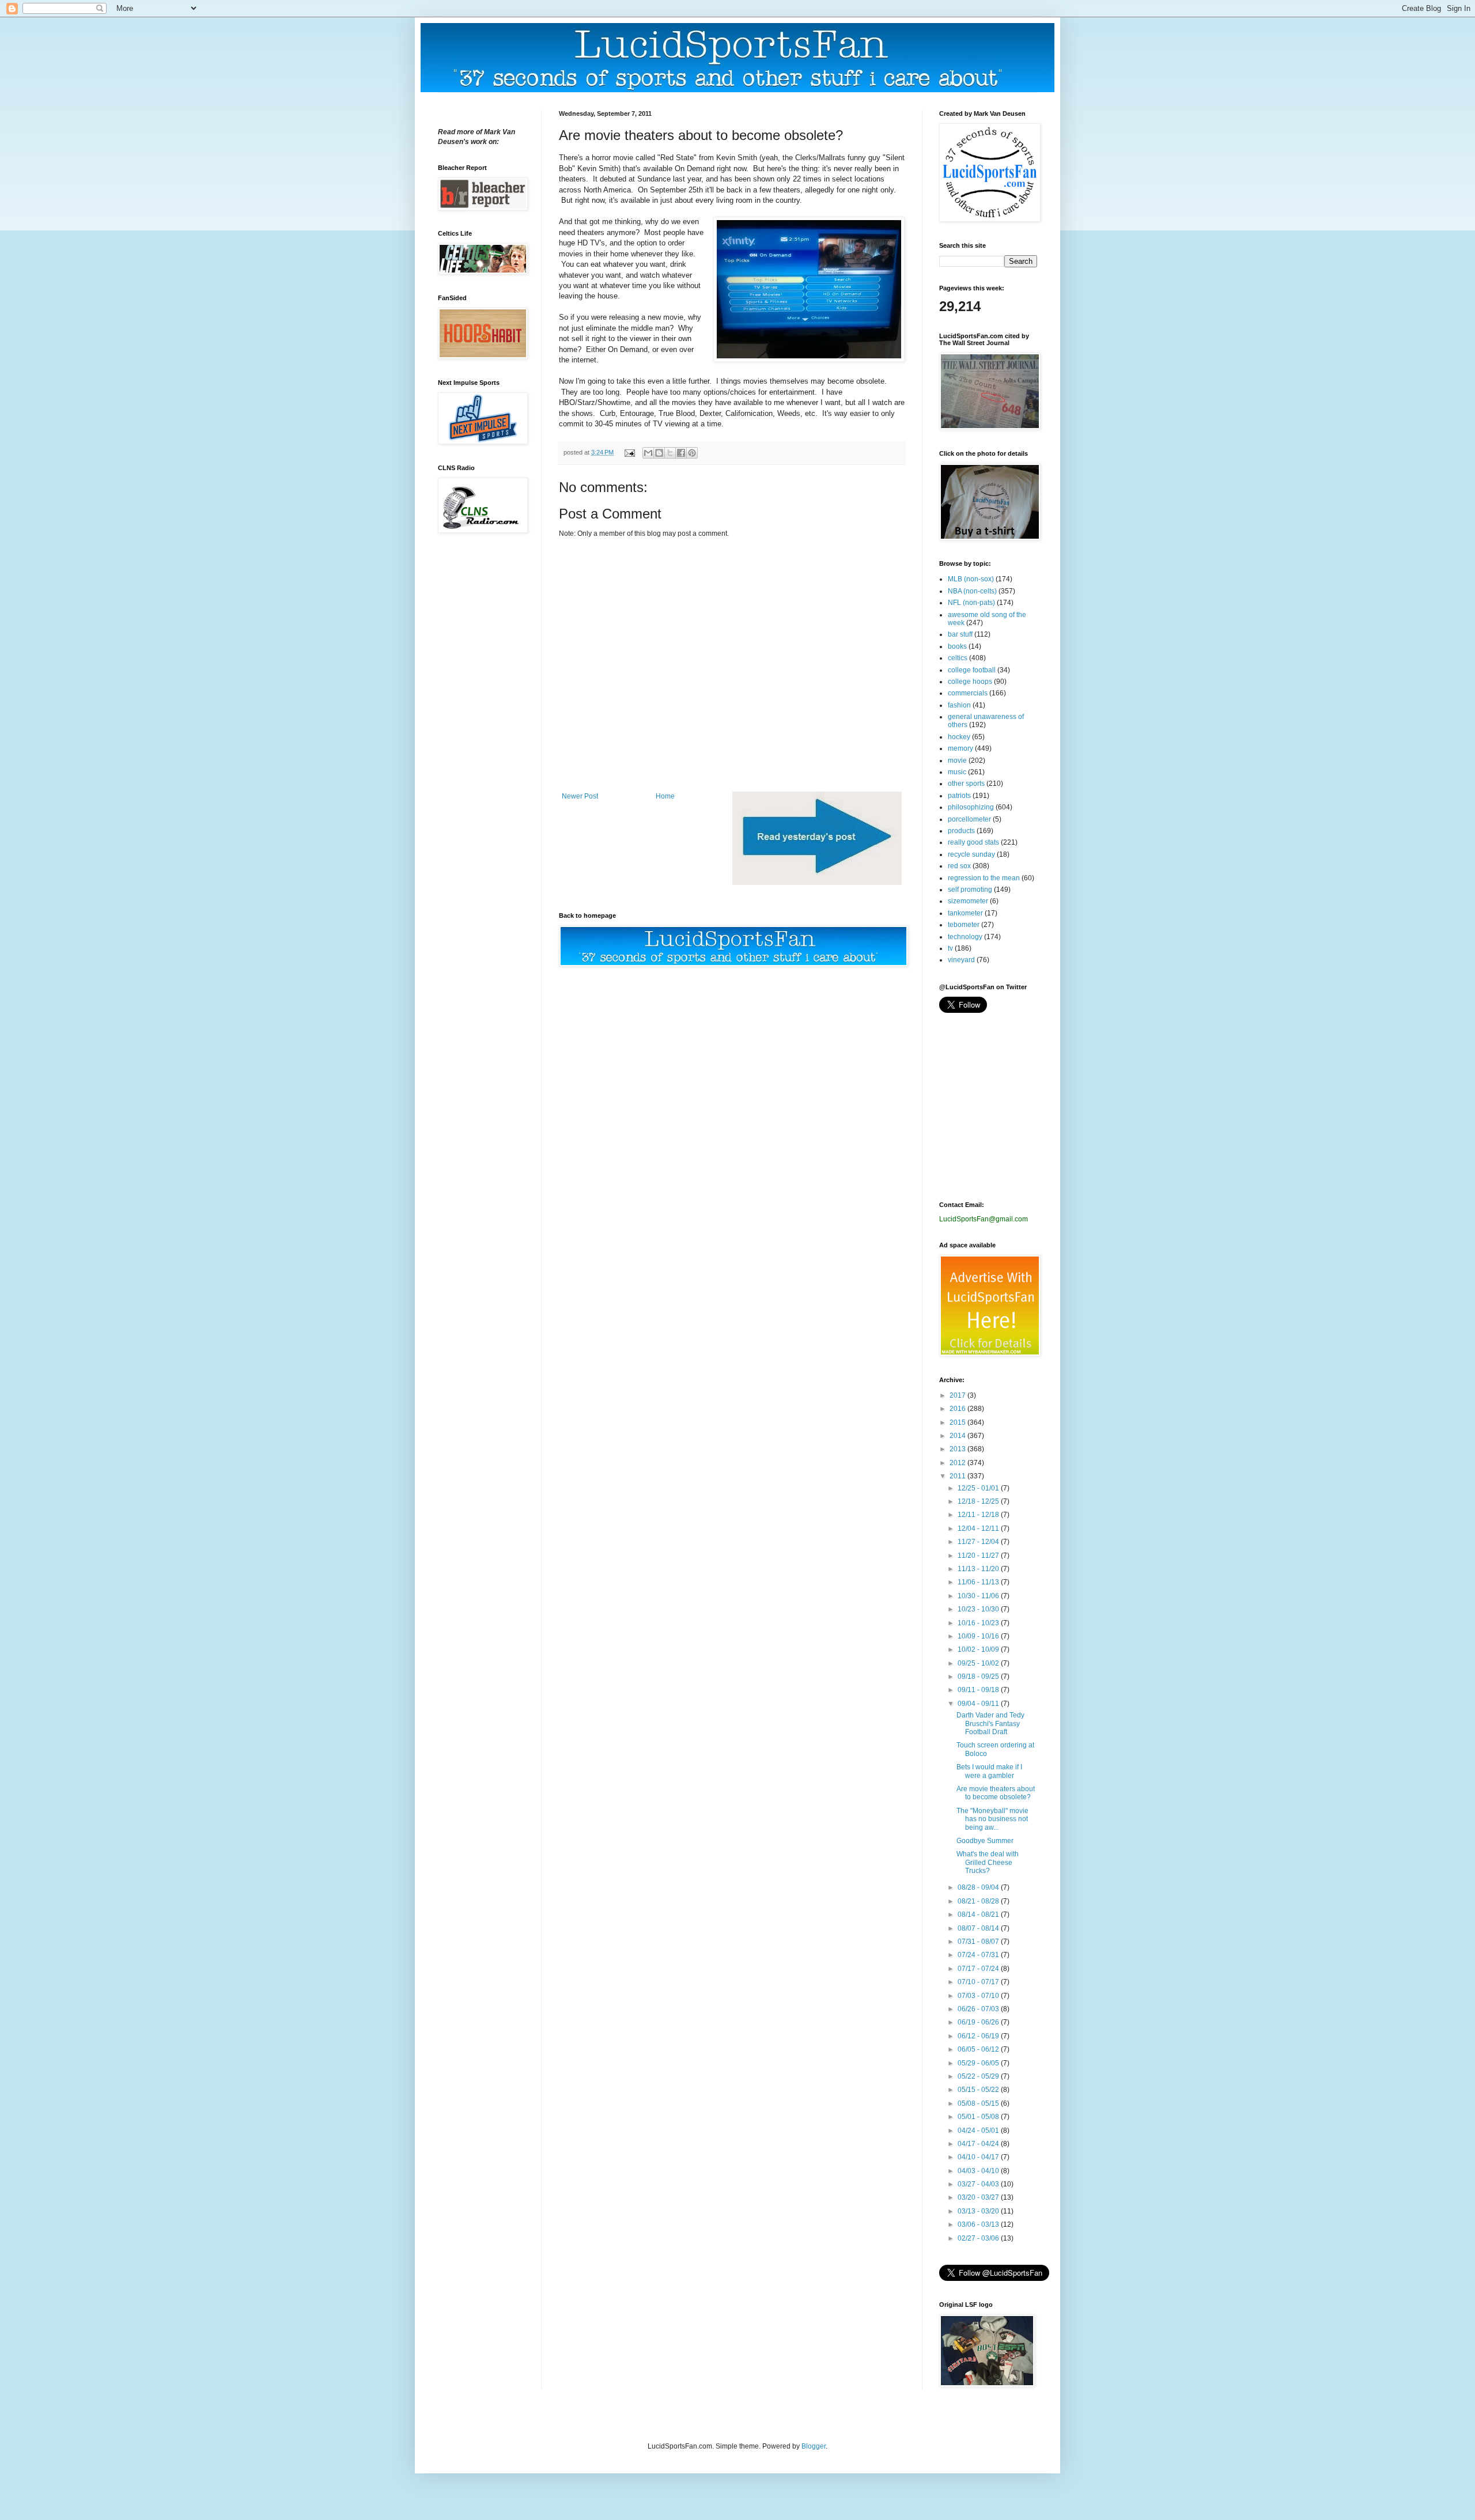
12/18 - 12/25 (979, 1501)
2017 (958, 1395)
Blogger (814, 2446)
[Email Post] (629, 452)
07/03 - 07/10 (979, 1996)
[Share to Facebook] (681, 453)
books (957, 646)
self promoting (970, 890)
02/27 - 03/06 (979, 2238)
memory (960, 748)
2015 (958, 1422)
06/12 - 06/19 (979, 2036)
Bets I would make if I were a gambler (989, 1771)
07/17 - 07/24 (979, 1969)
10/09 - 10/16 (979, 1636)
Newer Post (580, 796)
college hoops (970, 682)
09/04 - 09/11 (979, 1704)
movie (957, 760)
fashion (959, 705)
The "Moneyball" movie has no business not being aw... (992, 1819)
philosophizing (971, 807)
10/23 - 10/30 (979, 1609)
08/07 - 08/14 (979, 1928)
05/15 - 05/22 (979, 2090)
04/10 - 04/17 (979, 2157)
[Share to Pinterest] (692, 453)
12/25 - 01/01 (979, 1488)
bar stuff (960, 634)
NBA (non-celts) (972, 591)
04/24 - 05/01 (979, 2131)
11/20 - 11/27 (979, 1556)
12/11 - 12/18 (979, 1515)
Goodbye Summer (985, 1841)
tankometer (965, 913)
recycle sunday (971, 854)
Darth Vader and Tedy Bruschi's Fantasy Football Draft (990, 1723)
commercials (968, 693)
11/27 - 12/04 (979, 1542)
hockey (959, 737)
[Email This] (648, 453)
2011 (958, 1476)
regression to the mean (984, 878)
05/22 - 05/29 (979, 2076)
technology (965, 937)
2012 (958, 1463)
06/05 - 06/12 (979, 2049)
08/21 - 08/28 (979, 1901)
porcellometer (969, 819)
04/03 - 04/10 (979, 2171)
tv (950, 948)
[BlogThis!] (659, 453)
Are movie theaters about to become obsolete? (996, 1793)
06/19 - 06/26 (979, 2022)
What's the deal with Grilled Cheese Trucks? (988, 1862)
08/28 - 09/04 (979, 1887)
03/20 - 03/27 (979, 2197)
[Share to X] (670, 453)
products (961, 831)
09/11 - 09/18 (979, 1690)
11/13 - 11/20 (979, 1569)
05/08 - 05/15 (979, 2103)
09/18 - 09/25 (979, 1677)
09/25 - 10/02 (979, 1663)
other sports (966, 784)
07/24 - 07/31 (979, 1955)
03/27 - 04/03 (979, 2184)
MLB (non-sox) (971, 579)
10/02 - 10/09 (979, 1649)
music (957, 772)
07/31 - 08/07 (979, 1942)
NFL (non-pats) (971, 603)
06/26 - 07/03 (979, 2009)
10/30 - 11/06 (979, 1596)
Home (665, 796)
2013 (958, 1449)
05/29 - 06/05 (979, 2063)
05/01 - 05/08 (979, 2117)
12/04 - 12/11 (979, 1528)
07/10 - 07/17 (979, 1982)
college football (972, 670)
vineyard (961, 960)
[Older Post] (817, 883)
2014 (958, 1436)
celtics (958, 658)
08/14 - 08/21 (979, 1914)
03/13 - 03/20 (979, 2211)
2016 (958, 1409)
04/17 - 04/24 (979, 2144)
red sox (959, 866)
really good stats (973, 842)
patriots (959, 796)
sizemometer (968, 901)
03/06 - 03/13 (979, 2224)
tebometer (964, 925)
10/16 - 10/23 (979, 1623)
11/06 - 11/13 (979, 1582)
